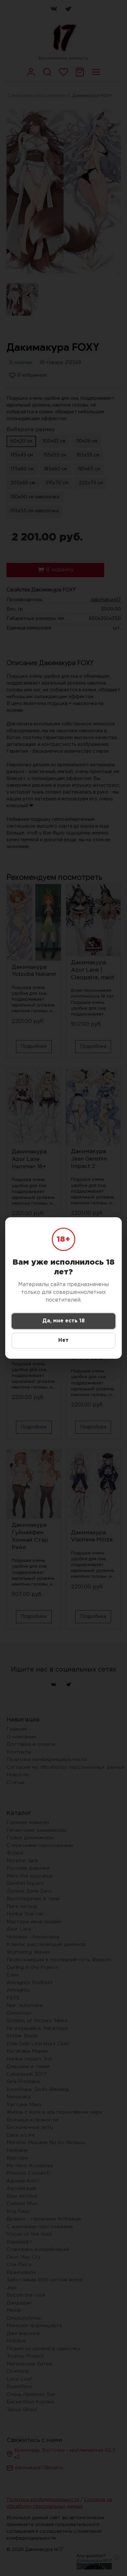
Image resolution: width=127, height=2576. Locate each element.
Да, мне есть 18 (63, 1321)
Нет (63, 1340)
